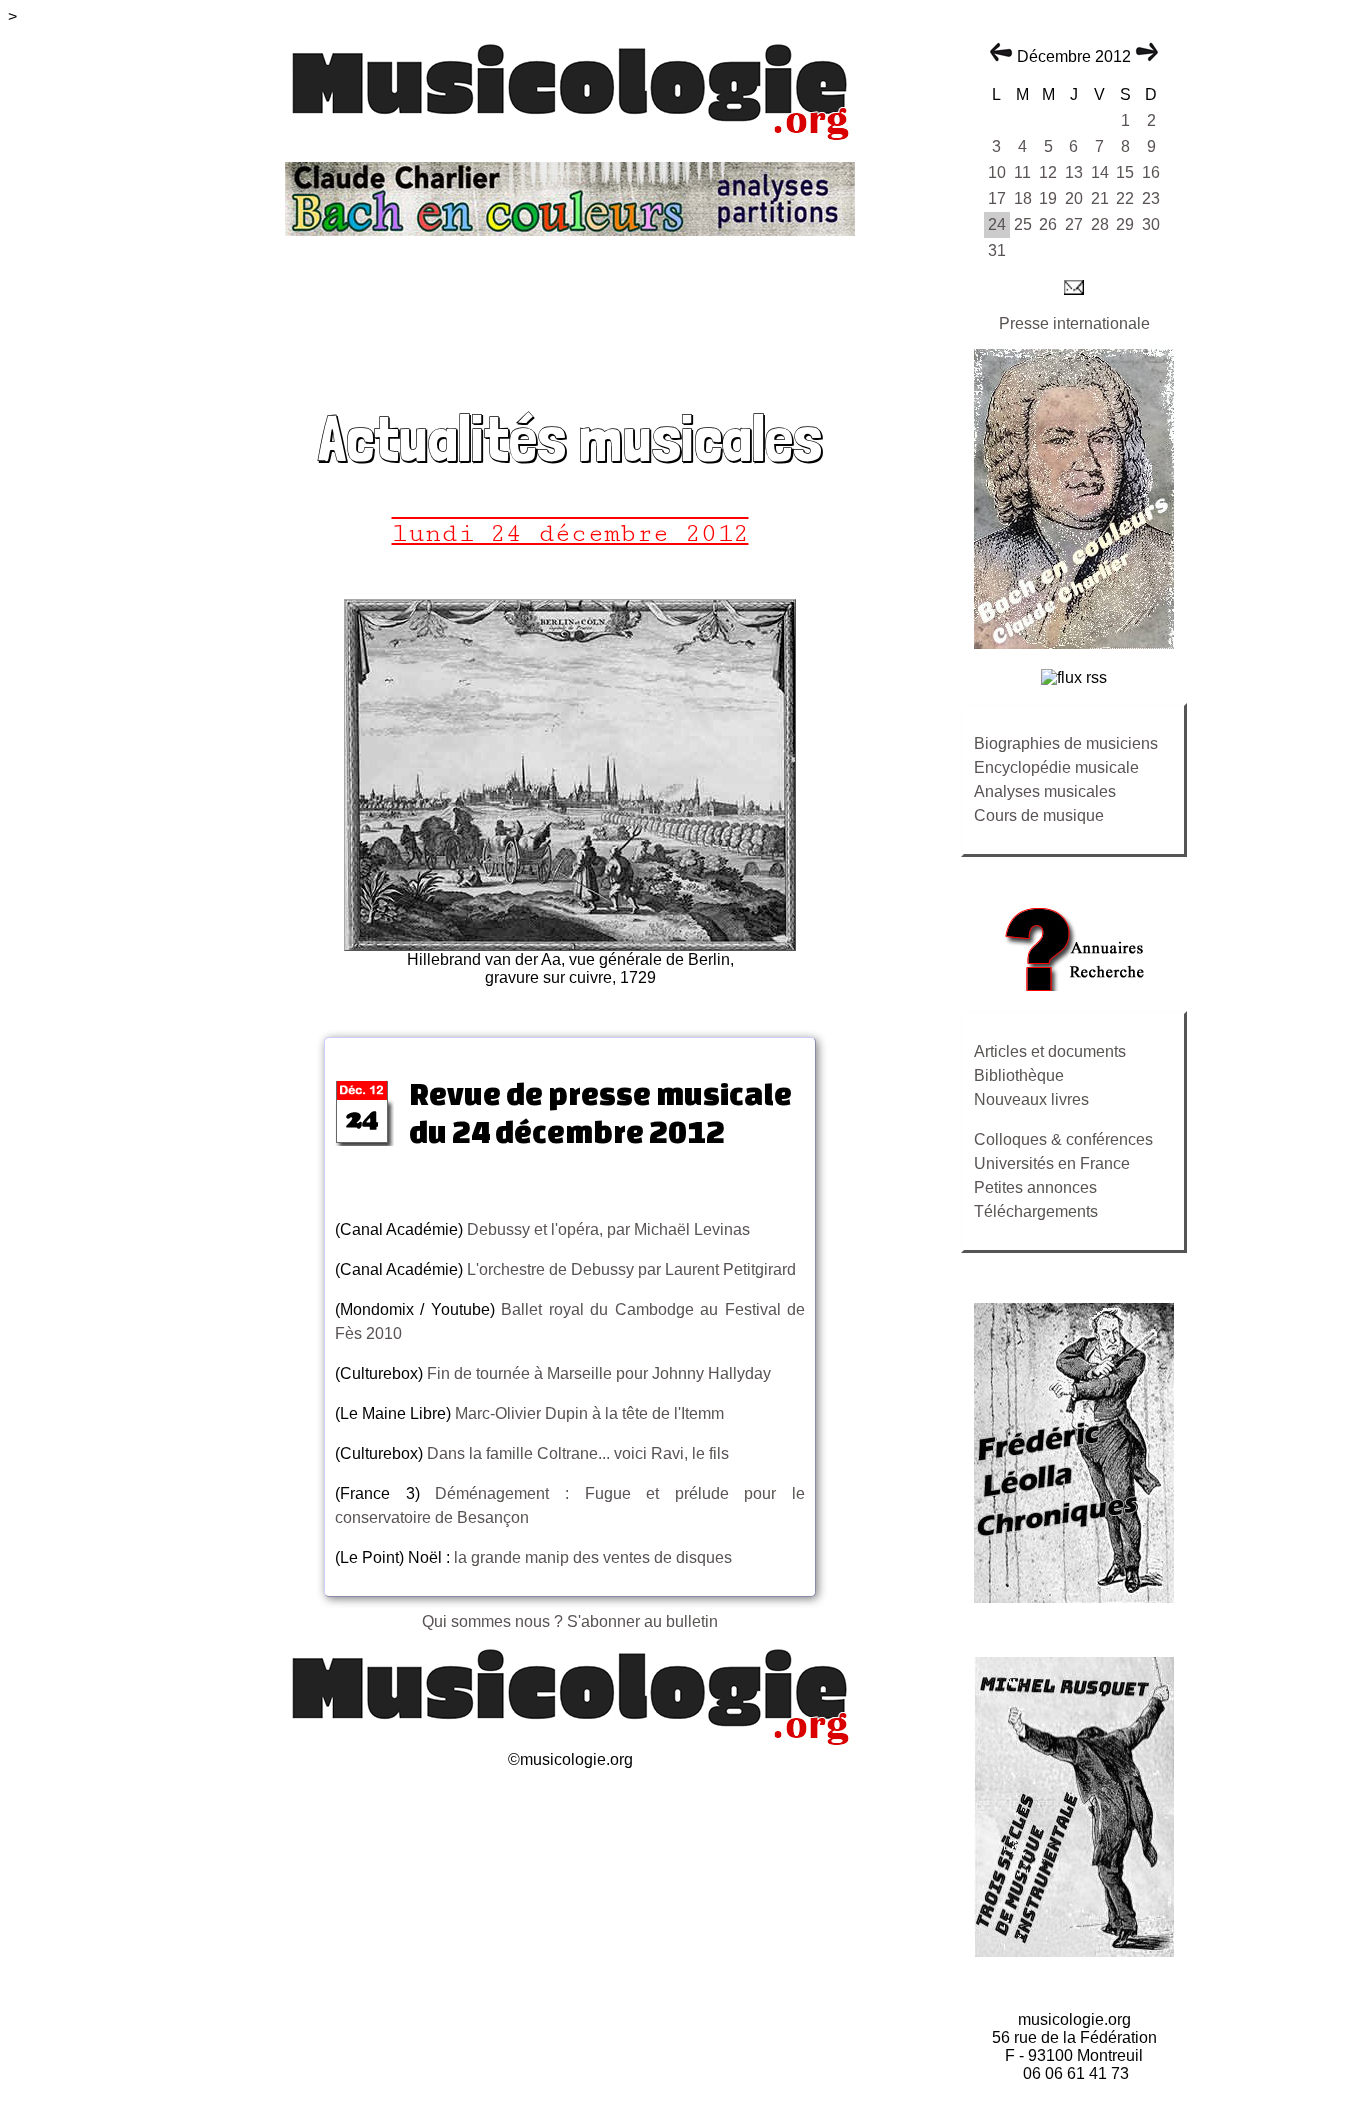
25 (1023, 224)
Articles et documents (1050, 1051)
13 (1074, 172)
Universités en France (1052, 1163)
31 (997, 250)
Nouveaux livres (1031, 1099)
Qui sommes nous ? (494, 1621)
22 (1125, 198)
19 (1048, 198)
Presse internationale (1074, 323)
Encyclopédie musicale (1056, 767)
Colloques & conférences (1063, 1139)
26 (1048, 224)
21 (1100, 198)
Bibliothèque (1019, 1075)
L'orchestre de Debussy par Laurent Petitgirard (631, 1269)
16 (1151, 172)
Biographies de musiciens (1066, 743)
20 (1074, 198)
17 (997, 198)
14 (1100, 172)
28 (1100, 224)
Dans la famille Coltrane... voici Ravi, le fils (576, 1453)
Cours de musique (1039, 815)
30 (1151, 224)
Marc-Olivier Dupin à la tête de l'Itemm (587, 1413)
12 (1048, 172)
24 (997, 224)
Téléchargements (1036, 1211)
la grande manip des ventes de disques (593, 1557)
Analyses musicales (1045, 791)
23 (1151, 198)
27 (1074, 224)
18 (1023, 198)
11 (1022, 172)
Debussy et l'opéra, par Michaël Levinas (608, 1229)
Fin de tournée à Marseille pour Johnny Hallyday (599, 1373)
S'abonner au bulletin (642, 1621)
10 (997, 172)
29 (1125, 224)
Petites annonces (1035, 1187)
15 (1125, 172)
